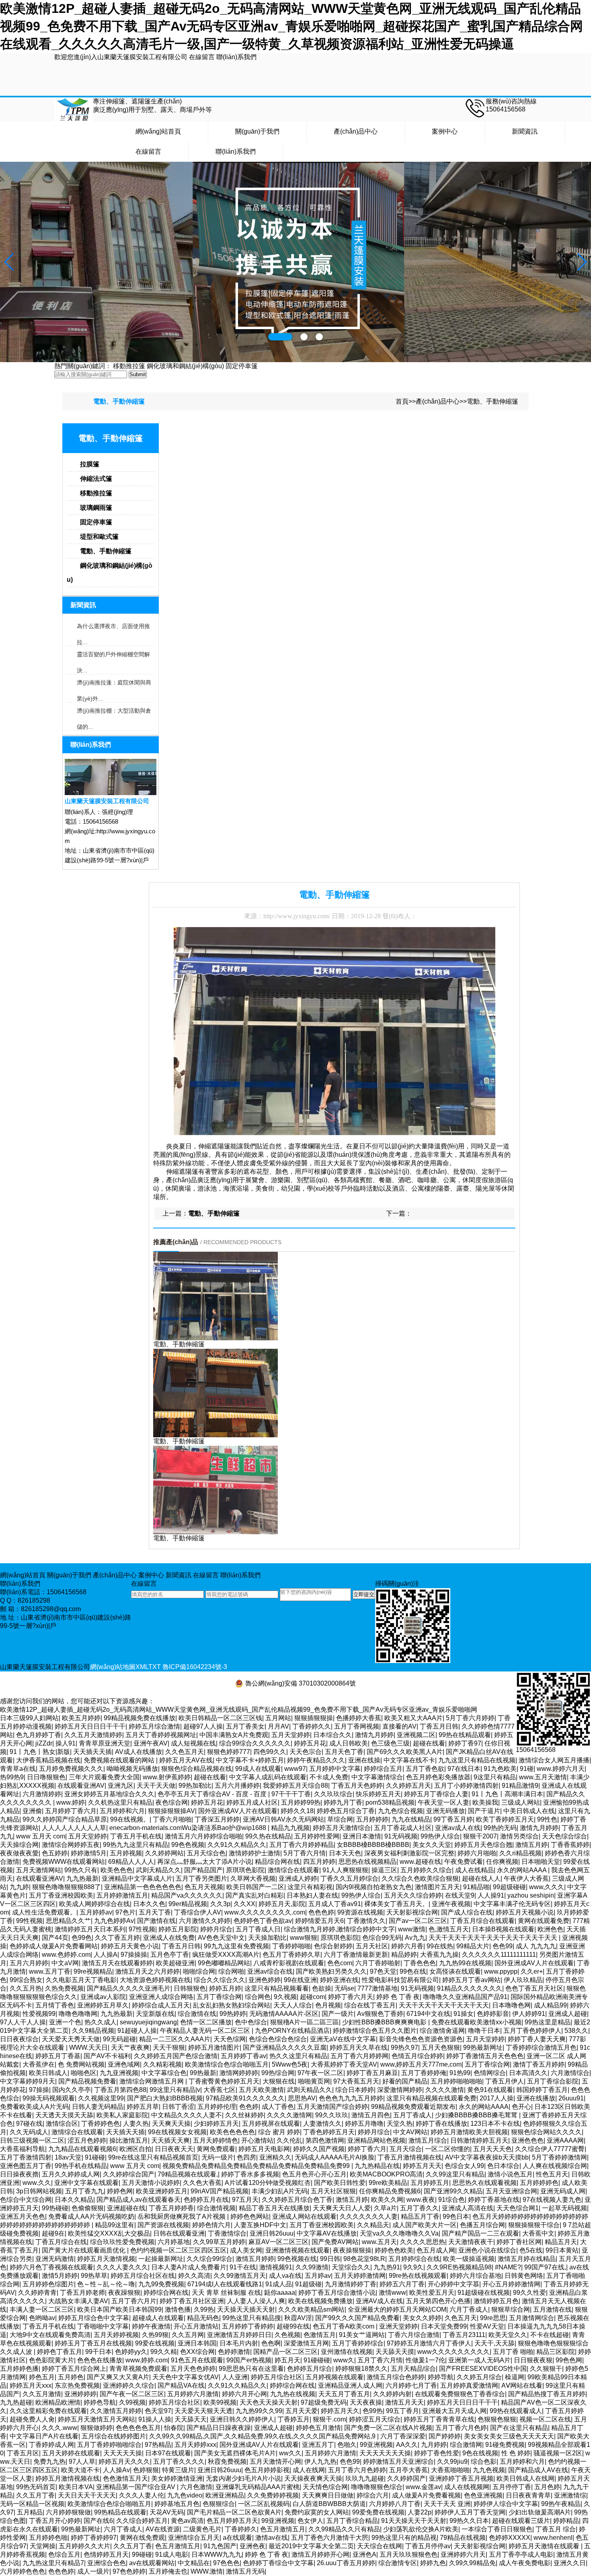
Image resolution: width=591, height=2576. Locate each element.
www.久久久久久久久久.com (265, 1912)
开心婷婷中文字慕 (454, 2284)
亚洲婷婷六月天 (463, 2554)
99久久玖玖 (332, 2115)
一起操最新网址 (161, 2259)
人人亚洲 (235, 2377)
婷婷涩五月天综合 (375, 2419)
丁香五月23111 (464, 2335)
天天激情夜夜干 (471, 2242)
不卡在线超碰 (550, 2335)
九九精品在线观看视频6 (82, 2149)
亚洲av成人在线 (458, 1828)
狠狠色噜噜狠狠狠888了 (67, 1887)
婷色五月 (42, 2377)
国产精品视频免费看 (87, 2081)
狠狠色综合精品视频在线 (197, 1769)
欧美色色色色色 (232, 2132)
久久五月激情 (42, 2394)
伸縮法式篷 (96, 479)
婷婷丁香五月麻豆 (372, 2073)
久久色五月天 (185, 1752)
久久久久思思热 (423, 2242)
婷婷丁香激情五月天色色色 (485, 2056)
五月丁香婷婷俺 (424, 2073)
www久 (344, 2360)
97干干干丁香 (291, 1794)
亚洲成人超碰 (568, 2014)
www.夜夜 (421, 2200)
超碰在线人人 (481, 1878)
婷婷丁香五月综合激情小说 (337, 2293)
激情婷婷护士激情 (254, 1853)
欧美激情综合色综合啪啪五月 (227, 2064)
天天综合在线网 (380, 2546)
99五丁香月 (402, 2411)
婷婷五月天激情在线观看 (545, 2546)
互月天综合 (406, 2149)
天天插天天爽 (170, 2140)
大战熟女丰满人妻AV (78, 2301)
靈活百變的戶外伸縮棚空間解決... (113, 657)
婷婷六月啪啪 (477, 1853)
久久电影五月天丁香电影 (81, 1980)
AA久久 (407, 2445)
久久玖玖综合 (333, 1794)
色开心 (521, 2107)
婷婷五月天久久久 (124, 2462)
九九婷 (19, 1887)
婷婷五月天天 (422, 2166)
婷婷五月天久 (340, 2411)
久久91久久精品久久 (237, 1845)
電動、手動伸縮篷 (214, 1213)
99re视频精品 (93, 1971)
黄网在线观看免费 (544, 1921)
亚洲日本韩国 (197, 2343)
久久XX (244, 1904)
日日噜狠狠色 (46, 1777)
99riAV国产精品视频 (220, 2191)
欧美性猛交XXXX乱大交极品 (109, 2233)
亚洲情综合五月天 (194, 2538)
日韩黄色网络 (524, 2276)
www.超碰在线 (420, 1862)
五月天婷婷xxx (195, 2445)
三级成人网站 (521, 1802)
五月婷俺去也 (168, 2571)
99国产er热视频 (249, 2360)
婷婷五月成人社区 (252, 1802)
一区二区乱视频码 (264, 2504)
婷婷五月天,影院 (282, 1904)
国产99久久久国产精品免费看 (357, 2318)
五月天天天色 (492, 2149)
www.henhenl (553, 2538)
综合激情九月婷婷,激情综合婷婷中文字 (339, 1929)
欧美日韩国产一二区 (255, 1887)
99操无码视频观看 (49, 2098)
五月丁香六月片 (134, 2301)
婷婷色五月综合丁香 (346, 1811)
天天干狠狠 (169, 2047)
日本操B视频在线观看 (503, 1929)
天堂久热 (400, 2124)
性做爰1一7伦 (425, 2360)
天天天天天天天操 (385, 2453)
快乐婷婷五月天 (378, 1794)
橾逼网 (515, 2377)
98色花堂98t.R (364, 2259)
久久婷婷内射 (392, 2394)
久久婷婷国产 (406, 2478)
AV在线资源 (163, 2529)
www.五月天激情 (543, 1777)
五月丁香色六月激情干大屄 (330, 2538)
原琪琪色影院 (245, 1870)
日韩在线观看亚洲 (179, 2233)
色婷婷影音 (493, 2014)
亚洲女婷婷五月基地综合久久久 (109, 1794)
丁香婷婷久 (241, 2529)
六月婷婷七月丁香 (411, 2385)
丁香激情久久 (366, 1921)
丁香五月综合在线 (61, 2242)
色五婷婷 (55, 1853)
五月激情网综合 (531, 2318)
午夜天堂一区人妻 (443, 1802)
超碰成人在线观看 (158, 2318)
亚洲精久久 (275, 2157)
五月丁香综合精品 (352, 2521)
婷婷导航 (441, 2377)
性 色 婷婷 (516, 2453)
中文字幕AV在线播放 (327, 2233)
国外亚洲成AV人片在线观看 (238, 1811)
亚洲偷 (32, 1811)
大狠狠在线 (279, 2081)
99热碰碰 (55, 2208)
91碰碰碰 (317, 2360)
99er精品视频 (188, 1904)
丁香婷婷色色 (101, 2124)
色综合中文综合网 (26, 2200)
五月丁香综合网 (219, 1997)
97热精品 (158, 2445)
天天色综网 (230, 2039)
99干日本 (98, 2352)
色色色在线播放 (100, 2360)
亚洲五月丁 (318, 2445)
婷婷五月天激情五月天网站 (96, 2419)
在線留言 (203, 57)
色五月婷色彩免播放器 (438, 1777)
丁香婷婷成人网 (51, 2445)
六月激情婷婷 (42, 1794)
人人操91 (491, 1895)
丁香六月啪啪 (172, 1819)
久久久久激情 (445, 2090)
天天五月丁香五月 (344, 2394)
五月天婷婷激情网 (360, 2276)
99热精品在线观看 (120, 2512)
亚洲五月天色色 (23, 2216)
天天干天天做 (156, 1786)
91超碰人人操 (137, 2031)
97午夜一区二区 (320, 2073)
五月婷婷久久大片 (84, 2546)
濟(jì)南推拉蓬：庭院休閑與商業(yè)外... (114, 685)
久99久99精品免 (472, 2563)
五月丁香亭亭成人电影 (521, 2554)
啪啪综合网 (199, 1971)
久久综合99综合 (209, 2259)
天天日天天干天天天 (87, 2495)
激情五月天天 (404, 2402)
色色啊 (271, 2343)
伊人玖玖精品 (523, 1980)
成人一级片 (93, 2571)
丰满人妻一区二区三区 (42, 2309)
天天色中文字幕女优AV (186, 2377)
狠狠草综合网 (511, 2309)
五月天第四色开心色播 (438, 2301)
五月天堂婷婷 (291, 1735)
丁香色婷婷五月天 (329, 2132)
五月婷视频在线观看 (334, 2377)
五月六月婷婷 (29, 1963)
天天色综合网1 (518, 2208)
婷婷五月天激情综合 (342, 1828)
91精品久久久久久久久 (470, 1988)
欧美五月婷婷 (81, 1718)
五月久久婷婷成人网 (71, 2174)
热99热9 (12, 1777)
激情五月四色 (371, 2115)
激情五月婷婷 (255, 2259)
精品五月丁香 (420, 2216)
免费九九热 (49, 2462)
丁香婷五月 (293, 2419)
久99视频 (132, 2402)
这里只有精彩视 (310, 1887)
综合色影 (484, 2462)
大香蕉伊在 (39, 2064)
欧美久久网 (387, 2200)
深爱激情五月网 (306, 2343)
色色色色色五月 (138, 2428)
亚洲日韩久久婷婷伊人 (242, 2419)
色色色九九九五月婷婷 (351, 2098)
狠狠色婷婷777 (229, 1752)
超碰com (312, 1997)
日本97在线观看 (168, 2453)
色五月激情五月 (283, 2529)
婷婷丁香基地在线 (494, 2200)
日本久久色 (149, 1904)
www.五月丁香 (50, 1971)
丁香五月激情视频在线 (410, 2157)
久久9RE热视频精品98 (459, 2267)
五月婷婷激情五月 (122, 1895)
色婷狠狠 (146, 2470)
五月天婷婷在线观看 (71, 2453)
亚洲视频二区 (416, 1735)
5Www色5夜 (290, 2064)
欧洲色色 (550, 1929)
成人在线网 (309, 2470)
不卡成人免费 (329, 1777)
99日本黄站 (562, 2250)
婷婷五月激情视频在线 (68, 2478)
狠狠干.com (329, 2419)
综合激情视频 (216, 2208)
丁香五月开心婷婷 (55, 2521)
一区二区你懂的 (447, 2149)
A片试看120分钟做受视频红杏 (268, 2183)
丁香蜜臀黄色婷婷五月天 (224, 2081)
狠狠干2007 (480, 1836)
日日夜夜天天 (174, 2149)
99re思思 (493, 2318)
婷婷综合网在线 (166, 2293)
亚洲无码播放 (445, 1811)
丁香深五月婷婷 (217, 1819)
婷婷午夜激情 (151, 2326)
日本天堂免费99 (444, 2326)
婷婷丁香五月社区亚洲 (192, 2301)
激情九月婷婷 (374, 1735)
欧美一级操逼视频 (469, 2259)
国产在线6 (98, 2521)
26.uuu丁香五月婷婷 (346, 2563)
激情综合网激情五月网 (152, 2081)
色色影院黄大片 (51, 2360)
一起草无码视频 (564, 2208)
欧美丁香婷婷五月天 (505, 1819)
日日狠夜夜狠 (533, 2360)
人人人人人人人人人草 (74, 1828)
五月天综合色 (206, 1853)
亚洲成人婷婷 (298, 1878)
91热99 (460, 2073)
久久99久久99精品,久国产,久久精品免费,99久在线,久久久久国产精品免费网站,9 (263, 2436)
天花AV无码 (167, 2512)
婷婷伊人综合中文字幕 (506, 2504)
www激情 (412, 1929)
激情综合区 (62, 2124)
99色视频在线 (297, 2259)
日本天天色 (345, 1853)
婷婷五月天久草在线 (359, 2047)
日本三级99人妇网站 (29, 1718)
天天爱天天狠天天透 (203, 2411)
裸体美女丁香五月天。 (396, 1904)
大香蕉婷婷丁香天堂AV (344, 2064)
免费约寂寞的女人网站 (317, 2512)
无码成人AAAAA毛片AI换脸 (334, 2157)
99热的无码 (500, 1828)
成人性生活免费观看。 (44, 1912)
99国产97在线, (545, 2267)
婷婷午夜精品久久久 (316, 1760)
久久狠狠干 (546, 2369)
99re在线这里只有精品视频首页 (153, 2157)
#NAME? (508, 2267)
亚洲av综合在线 (270, 1971)
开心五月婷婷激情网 (511, 2284)
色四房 (246, 2157)
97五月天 (245, 2200)
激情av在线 (272, 2538)
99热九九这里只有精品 (135, 1845)
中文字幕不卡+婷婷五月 (250, 1760)
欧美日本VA (76, 2487)
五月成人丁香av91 (335, 1904)
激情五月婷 (531, 1845)
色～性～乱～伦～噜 (106, 2284)
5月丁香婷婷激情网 (559, 2157)
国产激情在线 (156, 1921)
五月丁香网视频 (357, 1726)
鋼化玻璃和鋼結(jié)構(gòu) (185, 366)
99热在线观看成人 (516, 2411)
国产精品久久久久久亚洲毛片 (129, 1988)
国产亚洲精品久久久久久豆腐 (285, 2047)
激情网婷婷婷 (239, 2073)
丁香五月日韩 (439, 1726)
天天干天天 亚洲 (447, 2504)
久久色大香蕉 (202, 2183)
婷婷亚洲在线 (339, 1980)
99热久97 (404, 2047)
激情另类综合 (519, 1836)
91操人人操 (155, 2419)
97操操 (39, 2090)
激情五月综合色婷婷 (396, 2377)
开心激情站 (257, 2140)
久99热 (204, 2309)
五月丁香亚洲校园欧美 (61, 1895)
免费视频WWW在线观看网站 (64, 1862)
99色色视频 (188, 1845)
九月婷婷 (434, 2445)
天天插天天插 (92, 1752)
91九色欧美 (500, 1769)
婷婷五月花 (310, 1743)
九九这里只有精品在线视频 (477, 1760)
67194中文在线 (428, 2014)
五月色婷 (547, 2487)
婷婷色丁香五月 (60, 2352)
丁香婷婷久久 (312, 1726)
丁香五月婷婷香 (171, 2208)
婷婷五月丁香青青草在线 (439, 2419)
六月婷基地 (174, 2242)
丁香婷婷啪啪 (291, 1946)
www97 (295, 1769)
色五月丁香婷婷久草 (291, 1955)
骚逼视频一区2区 (558, 2453)
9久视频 (285, 1997)
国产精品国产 (203, 1870)
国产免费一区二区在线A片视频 (388, 2428)
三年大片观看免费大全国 (104, 1777)
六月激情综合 (570, 2073)
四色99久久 (270, 1752)
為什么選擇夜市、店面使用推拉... (113, 629)
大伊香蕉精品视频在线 (48, 1760)
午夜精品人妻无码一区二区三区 (206, 2031)
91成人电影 (172, 2554)
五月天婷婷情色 (215, 2140)
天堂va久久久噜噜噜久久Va (399, 2233)
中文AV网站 (410, 2132)
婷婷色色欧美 (394, 2250)
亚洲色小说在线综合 (487, 2250)
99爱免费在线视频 (378, 2512)
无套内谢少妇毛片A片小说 (243, 2478)
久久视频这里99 (101, 2098)
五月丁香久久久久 (179, 2462)
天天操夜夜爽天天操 (313, 2478)
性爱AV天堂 (487, 2326)
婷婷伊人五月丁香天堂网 (470, 2512)
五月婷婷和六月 (122, 1811)
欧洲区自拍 (135, 2149)
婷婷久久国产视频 (319, 2149)
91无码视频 (401, 1836)
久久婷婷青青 (37, 2293)
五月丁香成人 (412, 2115)
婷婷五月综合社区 (277, 2377)
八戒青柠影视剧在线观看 (289, 1963)
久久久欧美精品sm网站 (311, 2309)
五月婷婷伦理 (217, 2107)
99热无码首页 (36, 2487)
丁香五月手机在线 (136, 1836)
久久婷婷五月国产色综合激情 (176, 2056)
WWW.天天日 (88, 2047)
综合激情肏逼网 (442, 2031)
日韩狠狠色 (190, 1988)
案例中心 (445, 131)
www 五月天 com (41, 1836)
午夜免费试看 (464, 1862)
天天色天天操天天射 (269, 2402)
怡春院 (174, 2428)
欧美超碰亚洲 (175, 1963)
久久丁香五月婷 (117, 1938)
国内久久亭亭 (72, 2090)
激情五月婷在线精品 (527, 2259)
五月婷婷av (96, 1912)
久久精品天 (373, 2225)
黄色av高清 (187, 2521)
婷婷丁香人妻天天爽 (537, 2039)
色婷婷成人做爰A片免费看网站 (54, 1946)
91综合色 (451, 2200)
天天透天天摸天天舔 (64, 2115)
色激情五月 (320, 2335)
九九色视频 (489, 2470)
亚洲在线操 (364, 1760)
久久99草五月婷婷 (219, 2242)
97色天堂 (383, 1971)
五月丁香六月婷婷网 (359, 2056)
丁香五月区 (23, 2453)
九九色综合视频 (400, 1811)
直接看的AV (399, 1726)
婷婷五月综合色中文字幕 (94, 2318)
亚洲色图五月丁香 (26, 2166)
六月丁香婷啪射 (378, 1963)
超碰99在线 (293, 2326)
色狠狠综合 (219, 2504)
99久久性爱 (529, 2293)
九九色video (185, 2495)
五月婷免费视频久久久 (71, 1769)
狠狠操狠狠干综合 (534, 2225)
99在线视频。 (130, 1819)
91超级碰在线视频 (484, 2293)
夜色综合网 (172, 1802)
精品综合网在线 (277, 1862)
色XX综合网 (197, 2352)
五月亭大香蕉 (408, 2470)
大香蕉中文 (538, 2233)
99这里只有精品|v (175, 2090)
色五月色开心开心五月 (314, 2174)
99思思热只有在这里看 (251, 2369)
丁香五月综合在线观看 (482, 1921)
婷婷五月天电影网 (264, 2149)
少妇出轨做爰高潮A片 (540, 2512)
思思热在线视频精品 (367, 1862)
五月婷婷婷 (372, 1819)
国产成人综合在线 (467, 1912)
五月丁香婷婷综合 (358, 2343)
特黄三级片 (178, 2470)
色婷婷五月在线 (206, 2200)
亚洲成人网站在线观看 (304, 2216)
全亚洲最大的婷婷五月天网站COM (397, 2309)
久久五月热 (26, 1988)
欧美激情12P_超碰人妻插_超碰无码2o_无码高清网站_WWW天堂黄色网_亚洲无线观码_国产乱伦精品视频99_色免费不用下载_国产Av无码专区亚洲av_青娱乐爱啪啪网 (239, 1709)
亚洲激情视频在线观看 (298, 2250)
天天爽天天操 (171, 2124)
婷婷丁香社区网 (519, 2242)
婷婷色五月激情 (318, 2428)
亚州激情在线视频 (347, 2352)
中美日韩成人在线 (529, 1811)
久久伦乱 (289, 2140)
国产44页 (55, 1938)
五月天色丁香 (344, 1752)
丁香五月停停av (428, 2546)
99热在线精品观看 (465, 1735)
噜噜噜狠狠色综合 (377, 2487)
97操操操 (134, 1955)
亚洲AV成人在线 (379, 2301)
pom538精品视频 (390, 1802)
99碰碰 (142, 2554)
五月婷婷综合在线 (414, 2259)
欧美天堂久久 (508, 2335)
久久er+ (532, 1971)
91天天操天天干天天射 (414, 2521)
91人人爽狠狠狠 (345, 1870)
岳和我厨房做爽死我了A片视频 (182, 2216)
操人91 (66, 1743)
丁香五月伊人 (505, 2081)
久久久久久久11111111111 (499, 1955)
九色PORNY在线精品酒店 (292, 2031)
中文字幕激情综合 (377, 1777)
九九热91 (387, 2267)
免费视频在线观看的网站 (120, 1760)
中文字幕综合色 (164, 2073)
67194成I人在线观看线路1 (225, 2284)
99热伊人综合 (440, 1836)
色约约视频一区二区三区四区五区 (179, 2250)
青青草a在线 (18, 1769)
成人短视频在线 (193, 1743)
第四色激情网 (325, 2140)
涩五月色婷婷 (87, 2140)
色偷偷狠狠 (88, 2208)
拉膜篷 (90, 464)
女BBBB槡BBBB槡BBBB (373, 1845)
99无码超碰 (119, 2039)
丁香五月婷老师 (82, 2293)
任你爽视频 (502, 1862)
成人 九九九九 (536, 1946)
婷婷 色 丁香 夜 (398, 1997)
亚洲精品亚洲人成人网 (350, 2385)
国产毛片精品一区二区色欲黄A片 (234, 2512)
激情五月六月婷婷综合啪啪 (203, 1836)
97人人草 (82, 2462)
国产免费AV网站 (335, 2242)
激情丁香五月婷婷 (539, 2064)
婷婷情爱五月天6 (319, 1921)
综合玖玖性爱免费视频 (122, 2242)
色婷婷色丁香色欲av (263, 1921)
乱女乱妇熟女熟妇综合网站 (232, 2005)
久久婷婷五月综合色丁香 (297, 2200)
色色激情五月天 (125, 2478)
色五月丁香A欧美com (344, 2326)
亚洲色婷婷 (265, 1980)
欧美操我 (485, 1802)
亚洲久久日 (570, 2563)
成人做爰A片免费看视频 (426, 2495)
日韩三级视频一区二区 (32, 2140)
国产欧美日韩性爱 (340, 2183)
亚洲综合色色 (107, 2563)
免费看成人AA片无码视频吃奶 (91, 2216)
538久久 (576, 2031)
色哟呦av (42, 2318)
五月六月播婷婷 (237, 1786)
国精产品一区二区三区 (285, 2352)
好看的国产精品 (405, 2081)
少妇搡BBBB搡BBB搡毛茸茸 (477, 2115)
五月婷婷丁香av (243, 2056)
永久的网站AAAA (522, 1870)
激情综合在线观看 (293, 1870)
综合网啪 (231, 1971)
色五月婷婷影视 (267, 2470)
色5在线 (531, 2250)
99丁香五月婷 (453, 1819)
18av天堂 (68, 2157)
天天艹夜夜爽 (130, 2047)
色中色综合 (251, 2022)
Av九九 (415, 1938)
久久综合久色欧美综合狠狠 (420, 1878)
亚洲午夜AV (151, 1743)
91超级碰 (308, 2284)
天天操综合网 (19, 1845)
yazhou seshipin (531, 1895)
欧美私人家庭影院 (122, 2115)
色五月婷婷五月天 (232, 2521)
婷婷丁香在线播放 (441, 2124)
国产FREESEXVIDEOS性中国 (483, 2369)
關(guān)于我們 (257, 131)
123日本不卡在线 (495, 2124)
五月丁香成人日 (258, 1929)
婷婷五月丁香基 (58, 2056)
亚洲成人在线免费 (169, 1938)
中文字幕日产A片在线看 (44, 2436)
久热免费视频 (64, 1988)
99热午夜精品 (561, 2504)
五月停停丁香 (512, 2487)
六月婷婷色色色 (23, 2571)
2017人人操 (497, 2098)
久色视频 (287, 2335)
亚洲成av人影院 (103, 1997)
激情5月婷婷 (60, 2276)
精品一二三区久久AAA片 (175, 2039)
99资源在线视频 (360, 1912)
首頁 (402, 401)
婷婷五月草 (143, 2107)
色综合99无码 (382, 1938)
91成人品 (279, 2284)
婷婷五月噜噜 (364, 2124)
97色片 (125, 1912)
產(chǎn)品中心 (356, 131)
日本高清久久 (528, 2073)
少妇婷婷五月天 (216, 2124)
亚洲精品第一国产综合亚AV (136, 2487)
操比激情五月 (129, 2140)
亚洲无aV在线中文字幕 (343, 2039)
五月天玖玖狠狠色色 (408, 2554)
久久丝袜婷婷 (244, 2115)
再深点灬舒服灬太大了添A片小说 (204, 1862)
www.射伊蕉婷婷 (167, 1777)
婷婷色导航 (100, 2402)
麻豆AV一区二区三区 (278, 2242)
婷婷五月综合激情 (154, 1726)
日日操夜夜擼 (19, 2174)
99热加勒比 (195, 1786)
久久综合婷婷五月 (142, 2521)
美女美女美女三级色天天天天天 (509, 2436)
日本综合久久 (332, 1735)
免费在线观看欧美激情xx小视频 (476, 2022)
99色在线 (413, 1971)
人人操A (106, 1955)
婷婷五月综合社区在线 (143, 2276)
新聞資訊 (525, 131)
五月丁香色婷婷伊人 (532, 2031)
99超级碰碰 (509, 1887)
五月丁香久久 (419, 2208)
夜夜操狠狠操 (352, 2250)
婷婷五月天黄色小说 (130, 1946)
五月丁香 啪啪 (513, 2352)
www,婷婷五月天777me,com (421, 2064)
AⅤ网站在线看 (522, 2385)
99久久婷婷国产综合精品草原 (65, 1819)
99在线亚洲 (300, 1980)
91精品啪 (476, 1887)
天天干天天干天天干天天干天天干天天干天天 (494, 1938)
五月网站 (278, 1718)
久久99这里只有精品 (455, 2174)
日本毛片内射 (239, 2343)
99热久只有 (81, 1870)
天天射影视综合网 (412, 1912)
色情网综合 (490, 2073)
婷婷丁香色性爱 (437, 2453)
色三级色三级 (390, 1743)
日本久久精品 (74, 2200)
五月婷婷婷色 (539, 2183)
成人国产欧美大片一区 (425, 2225)
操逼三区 (384, 1870)
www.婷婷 (71, 1802)
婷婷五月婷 (225, 1988)
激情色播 (178, 2309)
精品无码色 (203, 2318)
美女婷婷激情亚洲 (177, 2478)
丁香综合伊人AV (198, 1912)
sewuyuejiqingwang (148, 2022)
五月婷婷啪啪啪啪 (456, 2081)
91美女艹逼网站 (362, 2335)
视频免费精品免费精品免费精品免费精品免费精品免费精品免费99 (257, 2166)
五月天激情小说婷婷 (151, 2183)
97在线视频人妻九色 (552, 2200)
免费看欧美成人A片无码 (34, 2107)
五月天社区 (372, 1946)
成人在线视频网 (467, 2487)
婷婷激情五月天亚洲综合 (398, 2462)
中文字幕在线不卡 (409, 1760)
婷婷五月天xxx (31, 2385)
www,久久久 (547, 1887)
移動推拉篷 (129, 366)
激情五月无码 (245, 2571)
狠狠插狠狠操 (314, 1718)
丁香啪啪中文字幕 (103, 2326)
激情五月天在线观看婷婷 (117, 1963)
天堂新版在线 (155, 2014)
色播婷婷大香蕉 (359, 1718)
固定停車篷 (242, 366)
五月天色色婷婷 (193, 2369)
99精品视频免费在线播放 (140, 1718)
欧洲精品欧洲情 (58, 2402)
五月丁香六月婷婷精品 (302, 1845)
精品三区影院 (556, 2352)
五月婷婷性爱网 (317, 1836)
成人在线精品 (474, 1870)
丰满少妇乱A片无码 (280, 2191)
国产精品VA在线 (181, 2385)
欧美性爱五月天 (432, 2293)
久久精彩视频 (162, 2064)
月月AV (278, 1726)
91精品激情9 (520, 1786)
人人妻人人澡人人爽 (256, 2301)
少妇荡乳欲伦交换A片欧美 (421, 2529)
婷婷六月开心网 (244, 2394)
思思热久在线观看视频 (484, 2183)
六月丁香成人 (469, 2309)
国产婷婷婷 (445, 2436)
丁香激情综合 (227, 2233)
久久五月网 (188, 2335)
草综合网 (340, 1819)
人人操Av (116, 2470)
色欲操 (322, 1988)
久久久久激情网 (289, 2115)
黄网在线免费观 (142, 2538)
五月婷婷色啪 (48, 2538)
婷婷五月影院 (178, 1929)
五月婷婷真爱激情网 (469, 2385)
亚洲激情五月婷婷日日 (239, 2335)
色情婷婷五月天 (106, 2554)
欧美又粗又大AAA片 (413, 1718)
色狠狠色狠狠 (497, 2419)
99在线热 (440, 1946)
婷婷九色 (433, 2563)
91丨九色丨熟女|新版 (40, 1752)
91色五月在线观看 (197, 2360)
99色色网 (569, 2360)
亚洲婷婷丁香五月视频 (461, 2478)
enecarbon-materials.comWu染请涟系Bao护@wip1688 (189, 1828)
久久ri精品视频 (520, 1853)
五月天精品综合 (413, 2369)
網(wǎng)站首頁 (158, 131)
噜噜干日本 (484, 2031)
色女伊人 (310, 2521)
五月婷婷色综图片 (48, 2284)
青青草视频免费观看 (138, 2369)
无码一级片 (218, 2157)
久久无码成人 (29, 2132)
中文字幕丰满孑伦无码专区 (512, 1904)
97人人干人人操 (23, 2022)
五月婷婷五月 (430, 2183)
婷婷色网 (120, 2191)
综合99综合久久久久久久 (255, 1743)
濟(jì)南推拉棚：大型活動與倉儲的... (114, 713)
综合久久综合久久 (220, 1980)
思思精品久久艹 (68, 1921)
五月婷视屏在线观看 (271, 2124)
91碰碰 (95, 2157)
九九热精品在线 (377, 2166)
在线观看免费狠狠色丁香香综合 (460, 2394)
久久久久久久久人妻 (369, 2216)
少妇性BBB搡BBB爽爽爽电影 (385, 2022)
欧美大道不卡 (80, 2470)
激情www (392, 2293)
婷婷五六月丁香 (402, 2284)
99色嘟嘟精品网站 (224, 1963)
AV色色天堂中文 (221, 1938)
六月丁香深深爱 (403, 2436)
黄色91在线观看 (490, 2090)
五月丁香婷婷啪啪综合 (109, 2445)
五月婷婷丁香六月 (71, 1811)
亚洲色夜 (252, 2546)
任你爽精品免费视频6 (390, 2191)
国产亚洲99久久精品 (453, 2191)
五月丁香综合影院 (553, 2081)
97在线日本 (464, 1769)
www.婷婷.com (147, 2360)
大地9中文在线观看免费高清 (50, 2335)
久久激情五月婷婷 (116, 2411)
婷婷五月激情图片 (214, 2047)
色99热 (373, 2411)
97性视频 (142, 1929)
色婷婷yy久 (131, 2352)
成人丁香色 (278, 2107)
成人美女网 (246, 2250)
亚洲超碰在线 (126, 2208)
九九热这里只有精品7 (53, 2563)
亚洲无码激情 (55, 2259)
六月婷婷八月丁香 (395, 2504)
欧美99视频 (220, 2402)
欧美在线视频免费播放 (320, 2301)
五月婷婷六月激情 (193, 2394)
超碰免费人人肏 (32, 2419)
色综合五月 (64, 2554)
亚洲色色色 (527, 2140)
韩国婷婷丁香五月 (542, 2090)
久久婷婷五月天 (408, 1786)
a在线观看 (237, 2538)
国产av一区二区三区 (418, 1921)
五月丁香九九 (84, 2191)
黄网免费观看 (216, 2149)
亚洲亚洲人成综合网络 (161, 1997)
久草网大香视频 (253, 1878)
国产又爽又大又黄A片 (118, 2377)
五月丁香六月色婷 (461, 2428)
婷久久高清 (194, 2276)
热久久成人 (101, 2022)
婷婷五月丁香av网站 (471, 1980)
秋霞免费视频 (227, 2462)
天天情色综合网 (325, 2487)
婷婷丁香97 (465, 1743)
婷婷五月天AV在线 (186, 1760)
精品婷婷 (404, 1955)
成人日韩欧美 (349, 1743)
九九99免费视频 (161, 2284)
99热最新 (203, 2073)
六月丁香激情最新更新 (356, 1955)
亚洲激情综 (570, 2495)
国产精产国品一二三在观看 (480, 2233)
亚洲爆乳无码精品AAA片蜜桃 (258, 2487)
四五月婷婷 (319, 1862)
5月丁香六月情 (305, 1853)
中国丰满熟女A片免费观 (234, 1735)
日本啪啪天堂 (541, 1862)
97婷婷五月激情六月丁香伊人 (429, 2343)
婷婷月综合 (216, 1929)
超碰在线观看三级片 (521, 2521)
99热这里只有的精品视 (404, 2538)
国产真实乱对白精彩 (254, 1895)
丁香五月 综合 (556, 2529)
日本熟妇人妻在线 (312, 1895)
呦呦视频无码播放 (132, 1769)
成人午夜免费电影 (525, 2563)
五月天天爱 (302, 2411)
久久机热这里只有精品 (120, 1802)
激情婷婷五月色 (496, 2301)
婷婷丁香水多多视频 (250, 2174)
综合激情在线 (197, 2014)
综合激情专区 (398, 2563)
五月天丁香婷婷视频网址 (161, 1735)
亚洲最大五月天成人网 (454, 2411)
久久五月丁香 (35, 2495)
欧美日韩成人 (48, 2073)
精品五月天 (561, 2242)
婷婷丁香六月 (367, 2149)
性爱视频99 (39, 2014)
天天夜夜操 (366, 2402)
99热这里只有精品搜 (252, 2318)
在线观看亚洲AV (81, 1786)
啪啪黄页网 (314, 2081)
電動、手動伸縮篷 (106, 551)
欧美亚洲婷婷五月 (162, 2191)
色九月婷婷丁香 (39, 1735)
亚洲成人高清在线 (468, 2208)
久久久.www (60, 2428)
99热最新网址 (483, 2047)
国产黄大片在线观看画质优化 (84, 2250)
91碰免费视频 (505, 2445)
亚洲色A (364, 2554)
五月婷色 (71, 2377)
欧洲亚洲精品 (225, 2495)
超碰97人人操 (203, 1726)
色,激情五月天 (449, 1929)
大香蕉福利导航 (23, 2149)
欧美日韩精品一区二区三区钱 (220, 1718)
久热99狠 (155, 2335)
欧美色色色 (117, 1870)
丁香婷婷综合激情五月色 (541, 2047)
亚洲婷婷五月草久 (103, 2005)
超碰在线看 (429, 1743)
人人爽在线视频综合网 (555, 2166)
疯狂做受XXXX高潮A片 (226, 1955)
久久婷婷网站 (164, 1853)
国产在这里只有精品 (519, 2428)
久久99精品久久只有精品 (344, 2529)
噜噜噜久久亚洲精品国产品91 (465, 1997)
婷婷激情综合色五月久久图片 (375, 2031)
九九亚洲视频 (119, 2073)
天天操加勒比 (267, 1938)
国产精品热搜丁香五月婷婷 (547, 2394)
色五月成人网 (436, 2250)
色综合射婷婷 (333, 1946)
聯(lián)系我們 (236, 57)
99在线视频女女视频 (177, 2132)
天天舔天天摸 (395, 2352)
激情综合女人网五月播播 (554, 1760)
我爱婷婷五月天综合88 (295, 1786)
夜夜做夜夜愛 (19, 1853)
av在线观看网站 (152, 2563)
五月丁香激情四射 (26, 2157)
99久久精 (164, 2352)
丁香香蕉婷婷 (570, 1845)
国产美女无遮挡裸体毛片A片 (235, 2453)
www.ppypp (501, 1971)
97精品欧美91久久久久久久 (245, 2098)
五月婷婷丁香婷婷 (248, 2326)
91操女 (464, 2014)
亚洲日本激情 (362, 1836)
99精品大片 (473, 1946)
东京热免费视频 (77, 2385)
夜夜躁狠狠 (124, 2293)
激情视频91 (276, 2267)
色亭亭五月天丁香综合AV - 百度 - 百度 (213, 1794)
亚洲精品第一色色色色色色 (143, 1887)
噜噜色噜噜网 (78, 2014)
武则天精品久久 (158, 1870)
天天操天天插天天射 (246, 2309)
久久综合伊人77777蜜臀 (550, 2149)
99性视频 (29, 1921)
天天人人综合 (293, 2005)
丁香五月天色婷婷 (357, 1786)
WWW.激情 (207, 2571)
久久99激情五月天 (240, 2276)
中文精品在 (194, 2563)
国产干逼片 (484, 1811)
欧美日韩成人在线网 (525, 2478)
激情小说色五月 (510, 2174)
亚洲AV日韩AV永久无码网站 (283, 1819)
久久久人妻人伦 (142, 2495)
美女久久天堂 (432, 1845)
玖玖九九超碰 (365, 2478)
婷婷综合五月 (383, 1769)
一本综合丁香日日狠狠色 (497, 2529)
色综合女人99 (464, 2166)
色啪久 (347, 2445)
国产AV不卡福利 (107, 2056)
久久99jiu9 (452, 2462)
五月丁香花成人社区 (403, 1828)
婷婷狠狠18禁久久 (361, 2369)
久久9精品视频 (93, 2031)
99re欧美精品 (388, 2183)
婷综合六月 (373, 2495)
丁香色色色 (420, 1963)
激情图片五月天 (437, 1887)
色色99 (503, 1946)
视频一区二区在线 (545, 2419)
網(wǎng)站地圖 (113, 1667)
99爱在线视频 (155, 2343)
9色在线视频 (480, 2453)
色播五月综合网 (482, 2225)
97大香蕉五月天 (356, 2081)
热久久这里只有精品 (298, 2056)
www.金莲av (423, 2487)
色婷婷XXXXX (510, 2538)
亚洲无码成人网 (563, 2191)
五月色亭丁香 (170, 1955)
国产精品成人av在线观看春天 (139, 2200)
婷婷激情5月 (89, 1853)
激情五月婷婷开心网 (320, 2554)
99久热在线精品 (268, 1836)
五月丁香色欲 (425, 1769)
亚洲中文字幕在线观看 (86, 2183)
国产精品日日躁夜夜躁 (219, 2428)
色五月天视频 (204, 1887)
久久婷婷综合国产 (129, 2174)
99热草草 (94, 2276)
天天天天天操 (123, 2453)
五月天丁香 (155, 1912)
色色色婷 (321, 1912)
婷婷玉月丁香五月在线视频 (93, 2343)
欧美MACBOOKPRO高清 (386, 2174)
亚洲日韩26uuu (272, 2233)
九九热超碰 (16, 2402)
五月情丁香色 (55, 2005)
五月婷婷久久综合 (426, 1870)
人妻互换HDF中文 (260, 2225)
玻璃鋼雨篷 (96, 508)
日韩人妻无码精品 (98, 2107)
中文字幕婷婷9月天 (28, 2081)
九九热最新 (82, 1878)
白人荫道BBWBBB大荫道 (329, 2504)
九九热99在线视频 (465, 1963)
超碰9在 (53, 2233)
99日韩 (330, 2259)
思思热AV (302, 2098)
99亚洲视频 (376, 2445)
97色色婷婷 (129, 2571)
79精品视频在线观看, (188, 2174)
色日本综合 (503, 2166)
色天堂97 (158, 2411)
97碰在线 (29, 2124)
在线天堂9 (460, 1895)
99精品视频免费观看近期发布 (413, 2107)
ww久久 (290, 2453)
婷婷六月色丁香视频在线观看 (51, 2267)
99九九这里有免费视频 (236, 1946)
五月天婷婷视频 (116, 2335)
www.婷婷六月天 (561, 1769)
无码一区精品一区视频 (32, 2504)
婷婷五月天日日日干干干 (90, 1726)
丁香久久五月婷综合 (349, 1878)
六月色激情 (196, 2487)
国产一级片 (338, 2014)
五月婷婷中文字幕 (335, 1769)
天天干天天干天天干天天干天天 (444, 2005)
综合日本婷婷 (355, 2090)
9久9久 (413, 2267)
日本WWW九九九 (216, 2554)
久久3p (220, 1904)
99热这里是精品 (548, 2022)
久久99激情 (312, 2267)
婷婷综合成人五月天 (161, 2005)
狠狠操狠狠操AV (171, 1811)
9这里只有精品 (495, 1777)
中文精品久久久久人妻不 (187, 2115)
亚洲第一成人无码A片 (479, 2360)
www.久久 (37, 2183)
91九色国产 (220, 2546)
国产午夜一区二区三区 (132, 2394)
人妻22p (420, 2512)
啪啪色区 (84, 2073)
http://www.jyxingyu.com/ (297, 916)
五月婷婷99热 (301, 1802)
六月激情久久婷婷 (205, 1921)
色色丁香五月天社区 (534, 1988)
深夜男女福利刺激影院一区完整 (409, 1853)
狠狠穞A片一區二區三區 (305, 2022)
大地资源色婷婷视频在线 (155, 1980)
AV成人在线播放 (139, 1752)
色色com (340, 1963)
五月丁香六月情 (380, 2360)
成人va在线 (285, 2276)
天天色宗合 (306, 1752)
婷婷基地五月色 (177, 2504)
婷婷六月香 (407, 1946)
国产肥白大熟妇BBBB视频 (165, 2098)
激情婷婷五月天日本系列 (90, 1929)
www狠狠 (304, 1938)
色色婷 (249, 2107)
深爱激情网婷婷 (400, 2090)
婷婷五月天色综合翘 (483, 1845)
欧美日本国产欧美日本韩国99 (119, 2309)
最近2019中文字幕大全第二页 (311, 2546)
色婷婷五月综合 (310, 2369)
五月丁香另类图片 (201, 1878)
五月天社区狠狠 (333, 2191)
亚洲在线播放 (536, 2098)
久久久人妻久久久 (122, 2267)
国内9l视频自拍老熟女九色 (374, 1887)
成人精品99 (550, 2005)
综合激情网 (466, 2445)
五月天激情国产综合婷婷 (332, 2107)
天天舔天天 (191, 2419)
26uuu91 (571, 2098)
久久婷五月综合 (479, 2377)
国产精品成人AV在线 (538, 2470)
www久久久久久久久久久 (454, 2352)
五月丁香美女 (245, 1726)
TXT (155, 1667)
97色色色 (226, 2563)
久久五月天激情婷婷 (93, 1735)
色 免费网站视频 (81, 2064)
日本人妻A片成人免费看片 (189, 2267)
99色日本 (456, 2216)
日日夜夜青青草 (528, 2495)
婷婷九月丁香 (343, 1802)
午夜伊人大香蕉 (526, 1878)
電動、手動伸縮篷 (492, 401)
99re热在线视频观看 (418, 2276)
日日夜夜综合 (19, 2039)
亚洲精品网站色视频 (376, 2140)
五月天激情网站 (39, 1870)
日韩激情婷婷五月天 (479, 2140)
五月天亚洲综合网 (511, 2191)
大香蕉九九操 (439, 1955)
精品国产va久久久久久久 (187, 1895)
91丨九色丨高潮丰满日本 (507, 1794)
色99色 (82, 1938)
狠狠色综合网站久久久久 (546, 2132)
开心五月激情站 (196, 2326)
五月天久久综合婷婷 (413, 1895)
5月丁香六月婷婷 (470, 1718)
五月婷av (318, 2276)
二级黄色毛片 (202, 2529)
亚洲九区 (121, 1786)
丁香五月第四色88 (120, 2090)
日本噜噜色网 (511, 2005)
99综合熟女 (26, 1980)
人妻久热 (136, 2124)
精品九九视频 (290, 1828)
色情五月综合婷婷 (417, 2056)
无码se (344, 1988)
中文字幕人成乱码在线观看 (268, 1777)
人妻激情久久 (322, 2124)
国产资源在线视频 (163, 2225)
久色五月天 (461, 2318)
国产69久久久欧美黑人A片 (405, 1752)
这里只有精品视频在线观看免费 (431, 2098)
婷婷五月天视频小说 (525, 1912)
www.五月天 (379, 2242)
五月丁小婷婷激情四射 (466, 1786)
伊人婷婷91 (529, 2014)
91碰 (527, 1769)
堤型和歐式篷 (99, 537)
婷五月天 (287, 2360)
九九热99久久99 (259, 2411)
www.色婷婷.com (66, 1955)
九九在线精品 (411, 1819)
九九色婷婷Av (114, 1921)
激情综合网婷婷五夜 (71, 1845)
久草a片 (385, 2208)
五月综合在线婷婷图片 (114, 2436)
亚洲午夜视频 (451, 1904)
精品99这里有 (115, 2225)
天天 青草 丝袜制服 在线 (226, 2293)
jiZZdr (44, 1743)
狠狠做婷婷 (96, 2428)
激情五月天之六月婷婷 (148, 1971)
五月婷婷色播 (19, 2369)
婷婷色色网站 (250, 2216)
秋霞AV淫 (298, 2318)
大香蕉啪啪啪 (450, 2470)
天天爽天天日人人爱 (342, 2208)
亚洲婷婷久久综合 (129, 2385)
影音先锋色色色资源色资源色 (421, 2039)
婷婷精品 (566, 2521)
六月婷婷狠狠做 (68, 2512)
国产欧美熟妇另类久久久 (331, 1971)
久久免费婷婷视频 (273, 2495)
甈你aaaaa (280, 2293)
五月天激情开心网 (275, 2462)
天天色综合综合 (564, 1836)
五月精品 (30, 2512)
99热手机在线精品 (81, 2166)
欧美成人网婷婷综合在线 (94, 1904)
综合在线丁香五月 (370, 2005)
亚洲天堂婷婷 (398, 2326)
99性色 (547, 1819)
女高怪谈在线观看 (455, 1971)
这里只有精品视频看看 (277, 1988)
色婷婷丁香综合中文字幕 (278, 2563)
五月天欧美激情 (261, 2090)
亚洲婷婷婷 (80, 2394)
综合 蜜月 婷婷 (279, 2132)
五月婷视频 (126, 1853)
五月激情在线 (552, 2309)
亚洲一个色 (65, 2022)
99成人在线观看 (258, 1769)
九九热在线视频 (293, 2394)
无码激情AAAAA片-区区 (284, 2014)
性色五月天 (552, 2174)
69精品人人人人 (131, 1862)
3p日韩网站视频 (39, 2191)
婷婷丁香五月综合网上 (74, 2369)
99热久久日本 (469, 2521)
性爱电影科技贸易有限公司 (400, 1980)
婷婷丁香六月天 (351, 1997)
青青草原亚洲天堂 (105, 1743)
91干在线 (243, 2267)
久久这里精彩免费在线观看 (48, 2411)
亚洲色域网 (124, 2064)
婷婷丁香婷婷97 (94, 2538)
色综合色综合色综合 (278, 2039)
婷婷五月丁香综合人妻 (436, 1794)
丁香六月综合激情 (414, 2335)
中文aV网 (65, 1963)
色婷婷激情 (234, 2352)
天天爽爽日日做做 (328, 2495)
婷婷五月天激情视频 (106, 2259)
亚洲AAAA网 (565, 2140)
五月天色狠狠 (441, 2047)
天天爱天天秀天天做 (71, 2039)
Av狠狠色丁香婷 (380, 2014)
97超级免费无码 (324, 2402)
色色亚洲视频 (483, 2495)
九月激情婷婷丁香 (351, 2284)
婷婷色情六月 (211, 2225)
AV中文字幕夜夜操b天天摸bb (487, 2157)
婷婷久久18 (297, 1811)
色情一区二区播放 (206, 2022)
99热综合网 (278, 2073)
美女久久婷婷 (422, 2318)
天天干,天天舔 (495, 2343)
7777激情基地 (378, 1988)
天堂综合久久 (351, 2267)
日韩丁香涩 (178, 2107)
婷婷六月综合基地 (476, 2276)
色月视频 (328, 2005)
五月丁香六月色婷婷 (357, 2470)
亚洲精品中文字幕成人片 (137, 1878)
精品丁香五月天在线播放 (274, 2208)
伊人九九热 (320, 2462)
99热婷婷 (233, 2014)
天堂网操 (43, 2546)
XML (142, 1667)
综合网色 (258, 1997)
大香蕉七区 (220, 2090)
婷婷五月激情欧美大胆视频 (469, 2132)
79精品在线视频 (463, 2538)
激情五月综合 (428, 2140)
